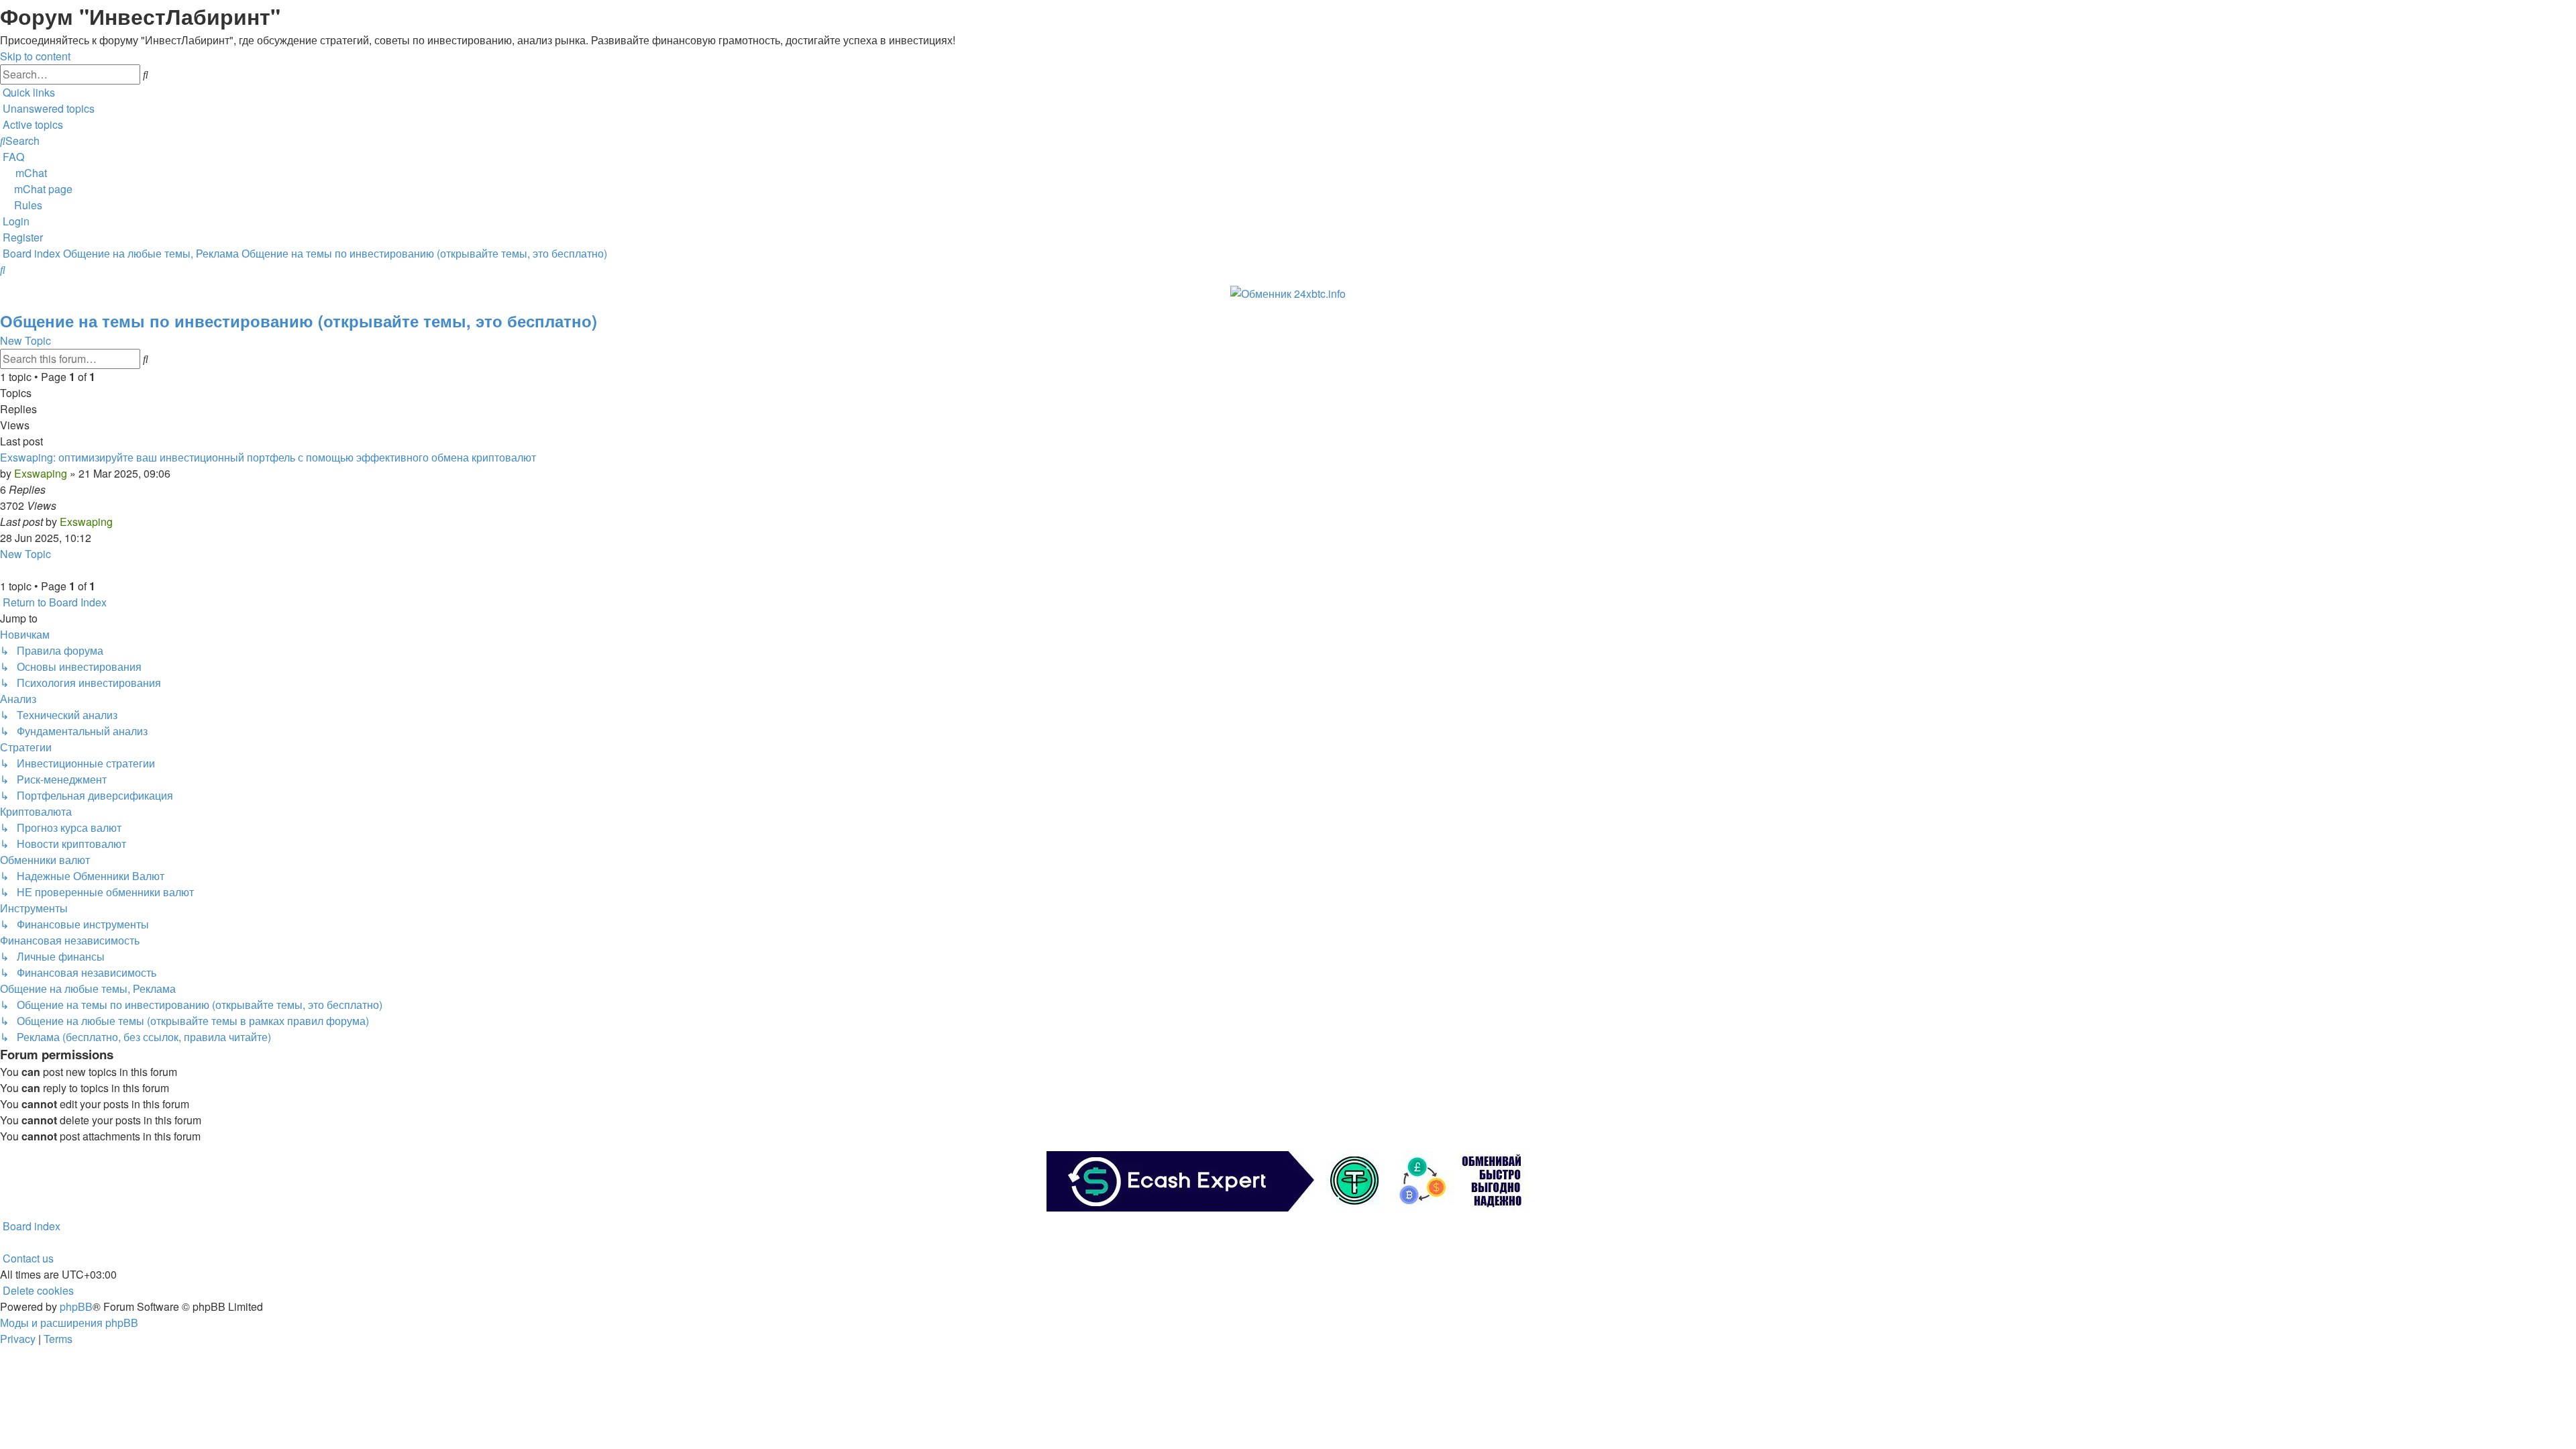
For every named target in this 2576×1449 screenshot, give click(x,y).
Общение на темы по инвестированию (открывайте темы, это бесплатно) (299, 321)
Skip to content (35, 56)
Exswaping (41, 473)
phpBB (76, 1306)
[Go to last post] (117, 522)
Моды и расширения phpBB (69, 1323)
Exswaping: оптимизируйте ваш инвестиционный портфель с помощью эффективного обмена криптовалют (268, 457)
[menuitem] (47, 108)
